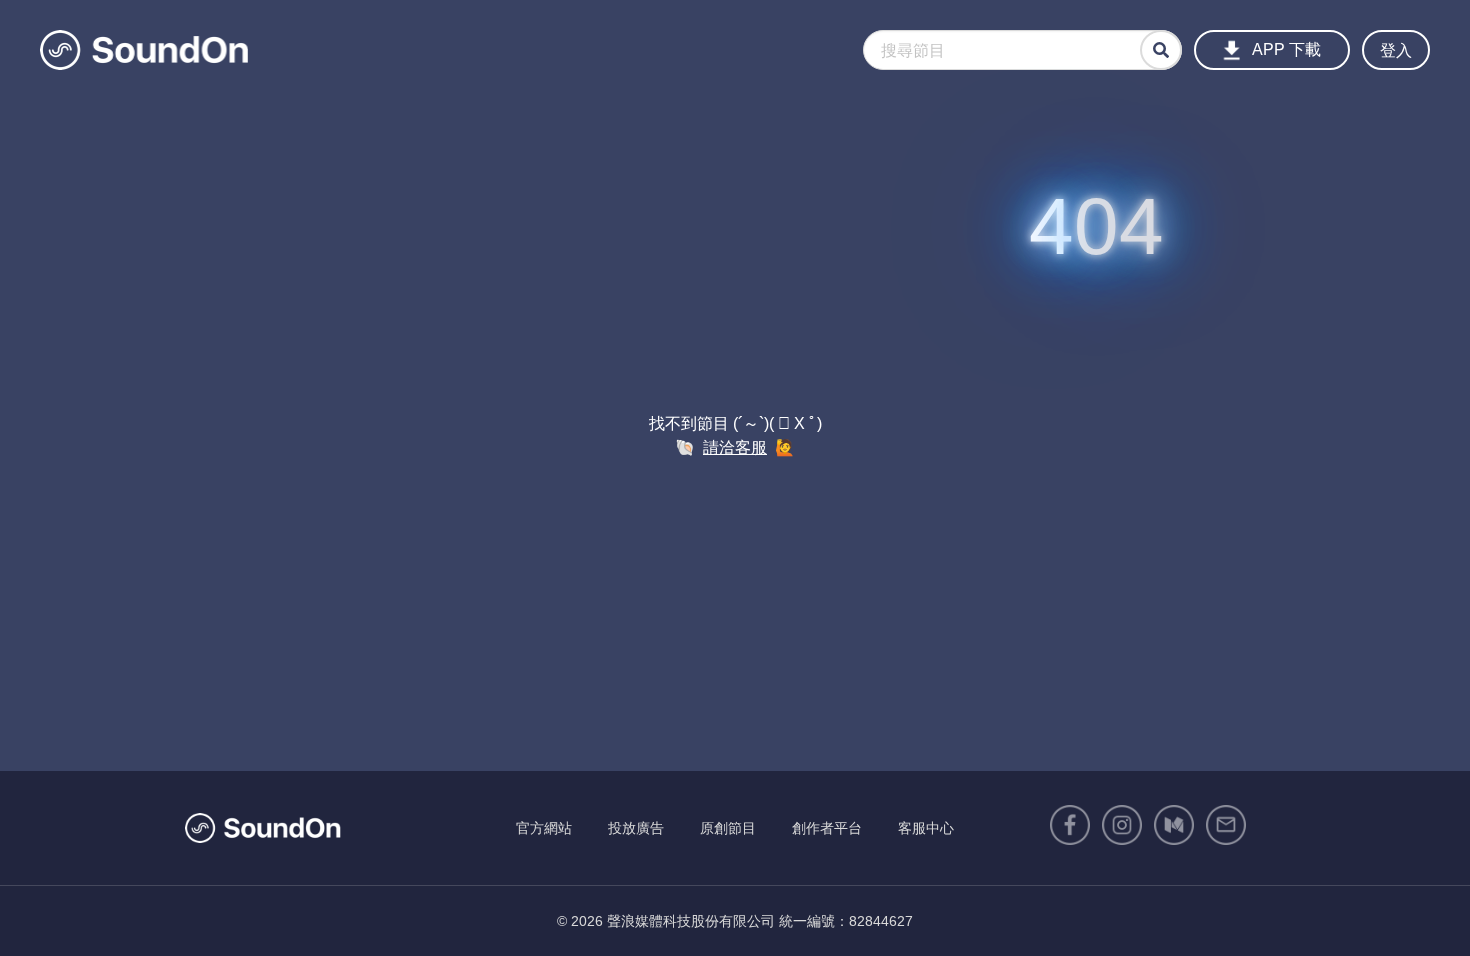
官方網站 (544, 828)
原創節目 (728, 828)
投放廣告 (636, 828)
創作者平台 (827, 828)
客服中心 (926, 828)
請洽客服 (735, 447)
